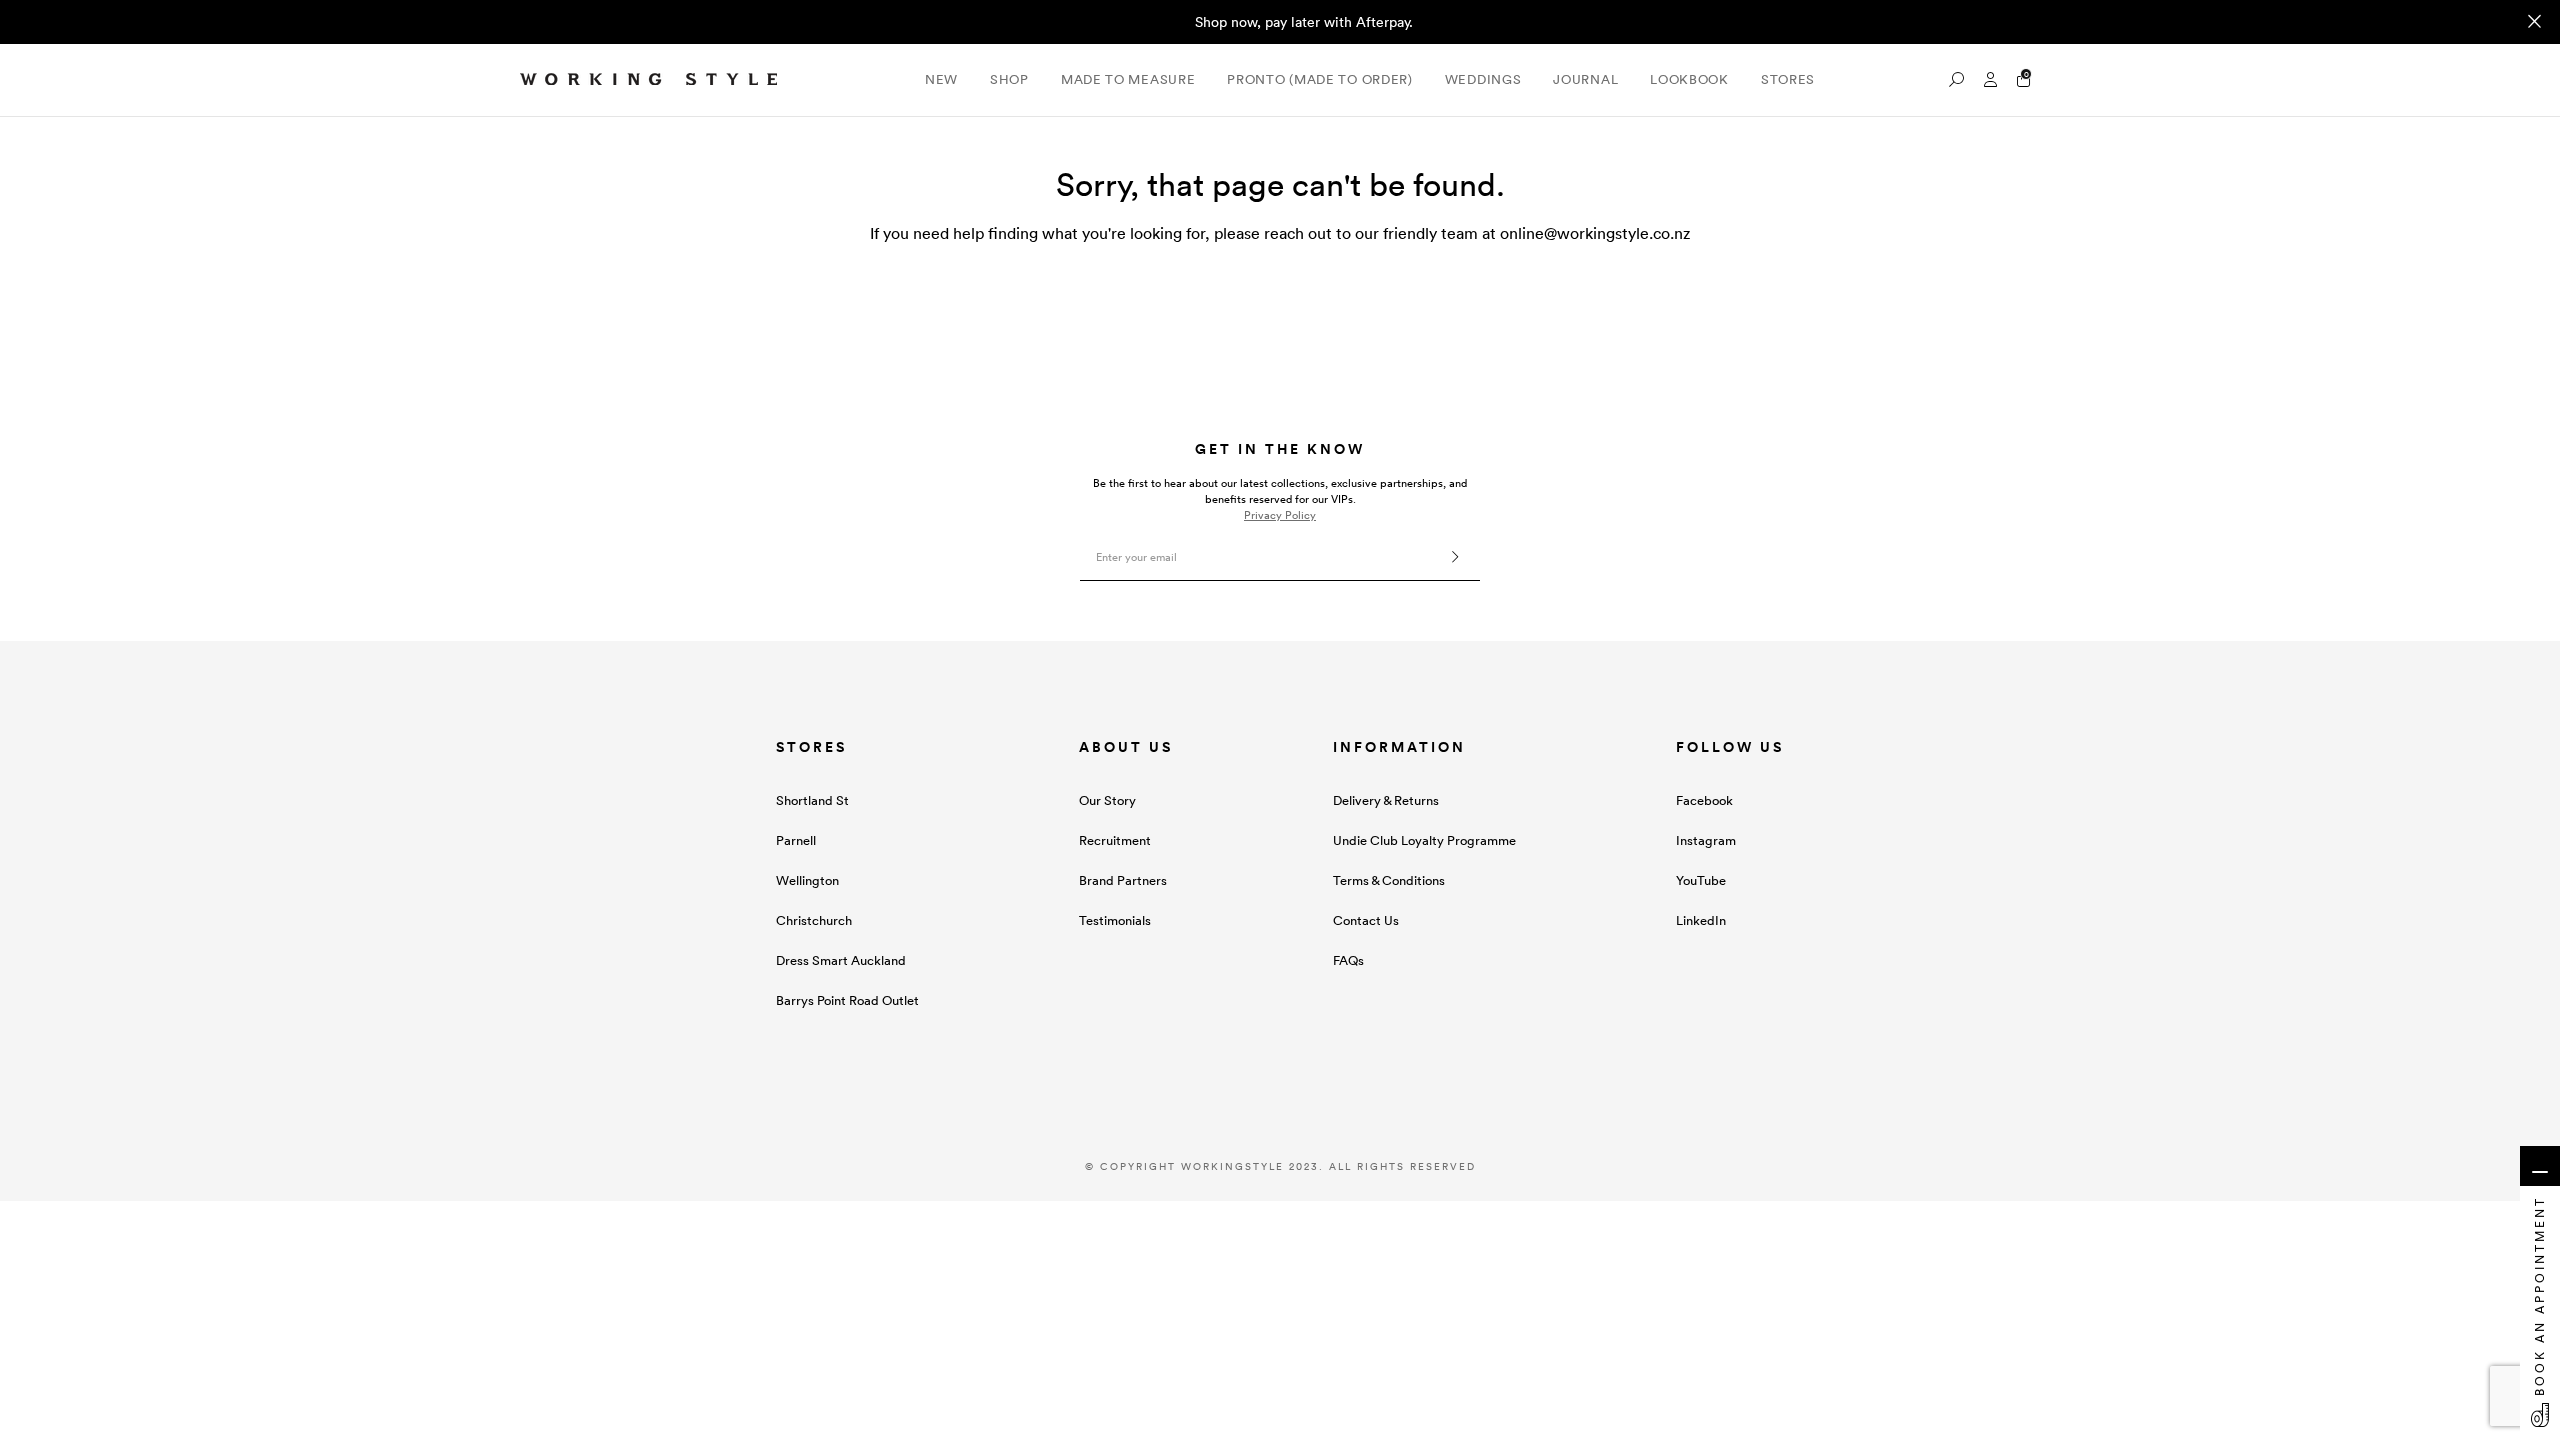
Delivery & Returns (1386, 800)
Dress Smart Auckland (841, 960)
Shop (1009, 79)
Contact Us (1366, 920)
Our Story (1107, 800)
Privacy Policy (1280, 515)
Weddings (1483, 79)
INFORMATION (1399, 747)
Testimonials (1115, 920)
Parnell (796, 840)
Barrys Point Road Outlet (847, 1000)
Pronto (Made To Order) (1319, 79)
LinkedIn (1701, 920)
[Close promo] (2534, 22)
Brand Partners (1123, 880)
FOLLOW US (1730, 747)
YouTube (1701, 880)
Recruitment (1115, 840)
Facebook (1704, 800)
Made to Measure (1128, 79)
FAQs (1348, 960)
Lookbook (1689, 79)
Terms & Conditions (1389, 880)
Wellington (807, 880)
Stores (1788, 79)
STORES (811, 747)
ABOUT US (1126, 747)
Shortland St (812, 800)
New (941, 79)
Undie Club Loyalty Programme (1424, 840)
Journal (1585, 79)
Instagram (1706, 840)
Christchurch (814, 920)
